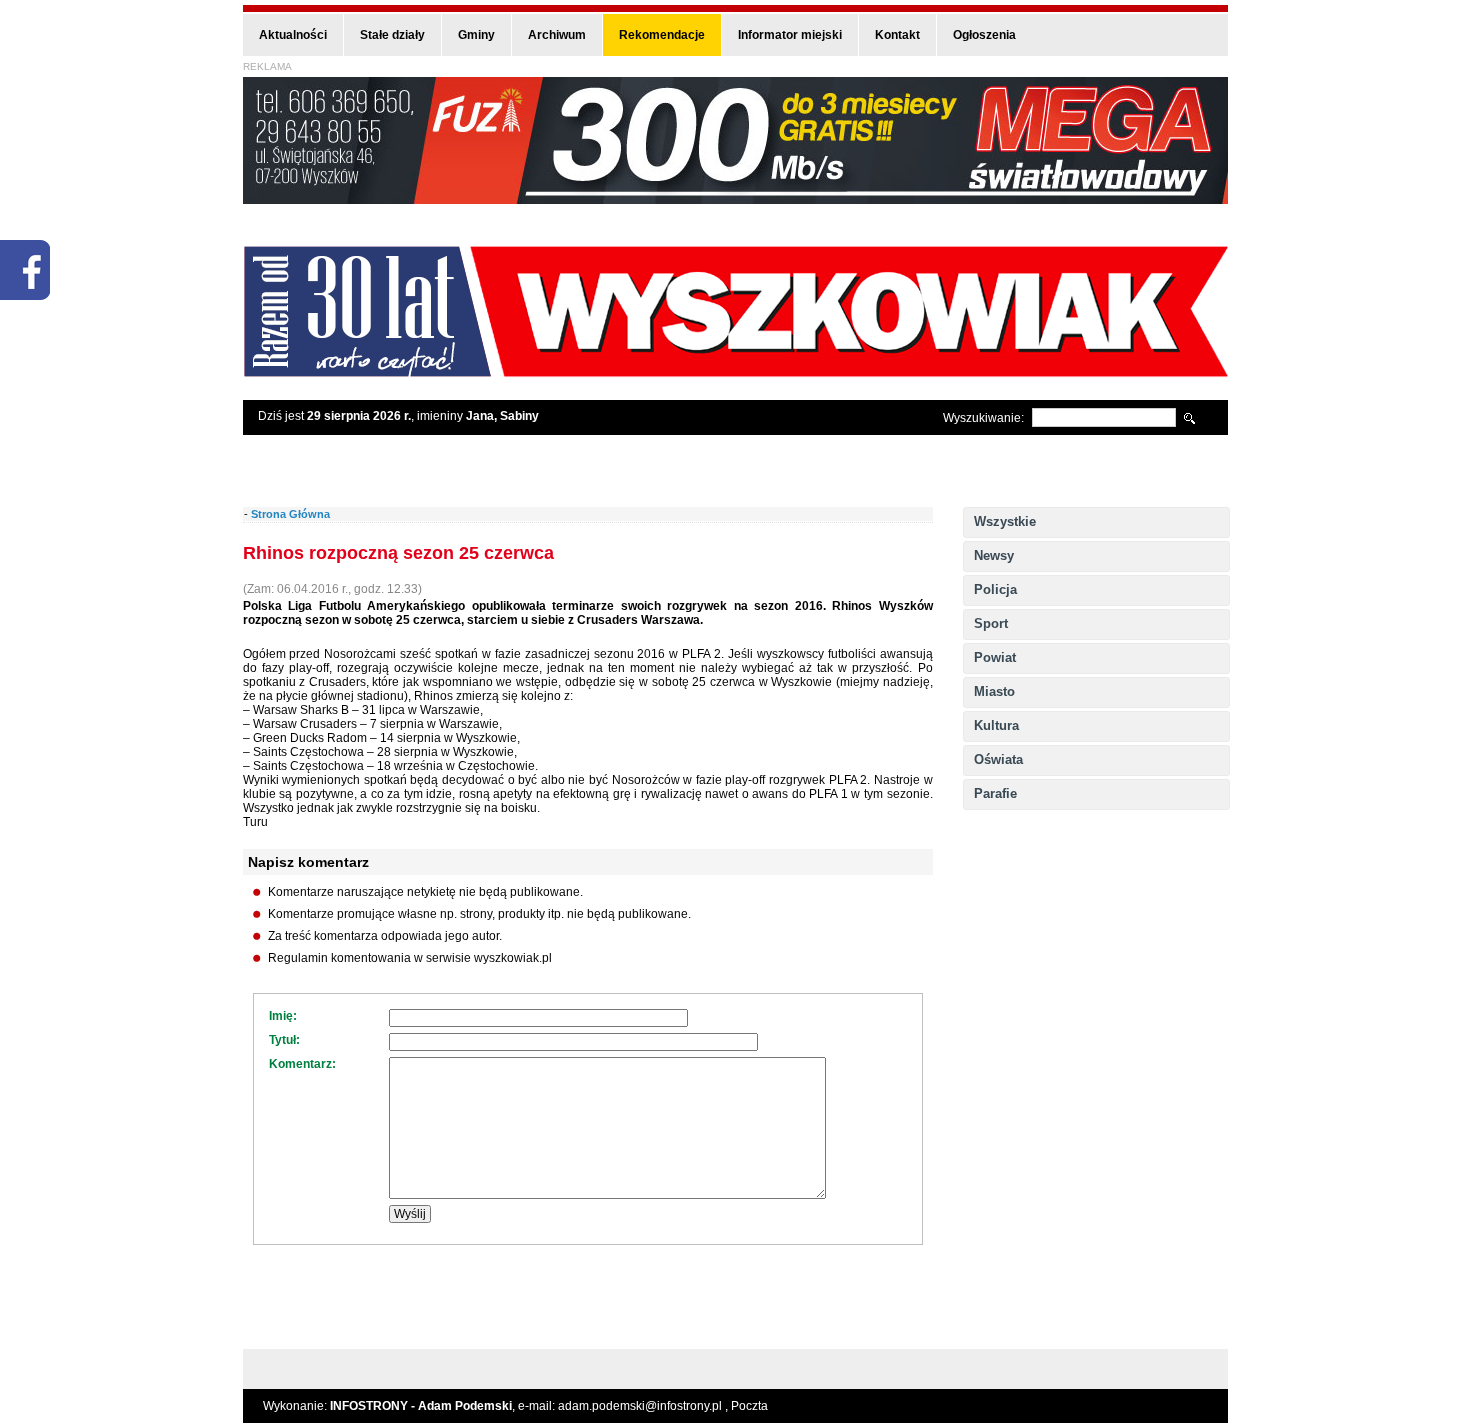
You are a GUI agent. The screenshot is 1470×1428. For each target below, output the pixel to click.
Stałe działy (392, 35)
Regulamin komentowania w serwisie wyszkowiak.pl (410, 958)
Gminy (476, 35)
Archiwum (557, 35)
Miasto (994, 691)
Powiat (995, 657)
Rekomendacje (662, 35)
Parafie (995, 793)
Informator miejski (790, 35)
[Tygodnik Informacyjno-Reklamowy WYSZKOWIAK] (735, 370)
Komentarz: (302, 1064)
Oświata (998, 759)
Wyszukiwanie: (983, 418)
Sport (991, 623)
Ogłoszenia (984, 35)
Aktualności (293, 35)
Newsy (994, 555)
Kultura (996, 725)
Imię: (283, 1016)
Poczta (749, 1406)
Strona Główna (290, 514)
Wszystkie (1005, 521)
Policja (995, 589)
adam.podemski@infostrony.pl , (644, 1406)
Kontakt (897, 35)
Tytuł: (284, 1040)
